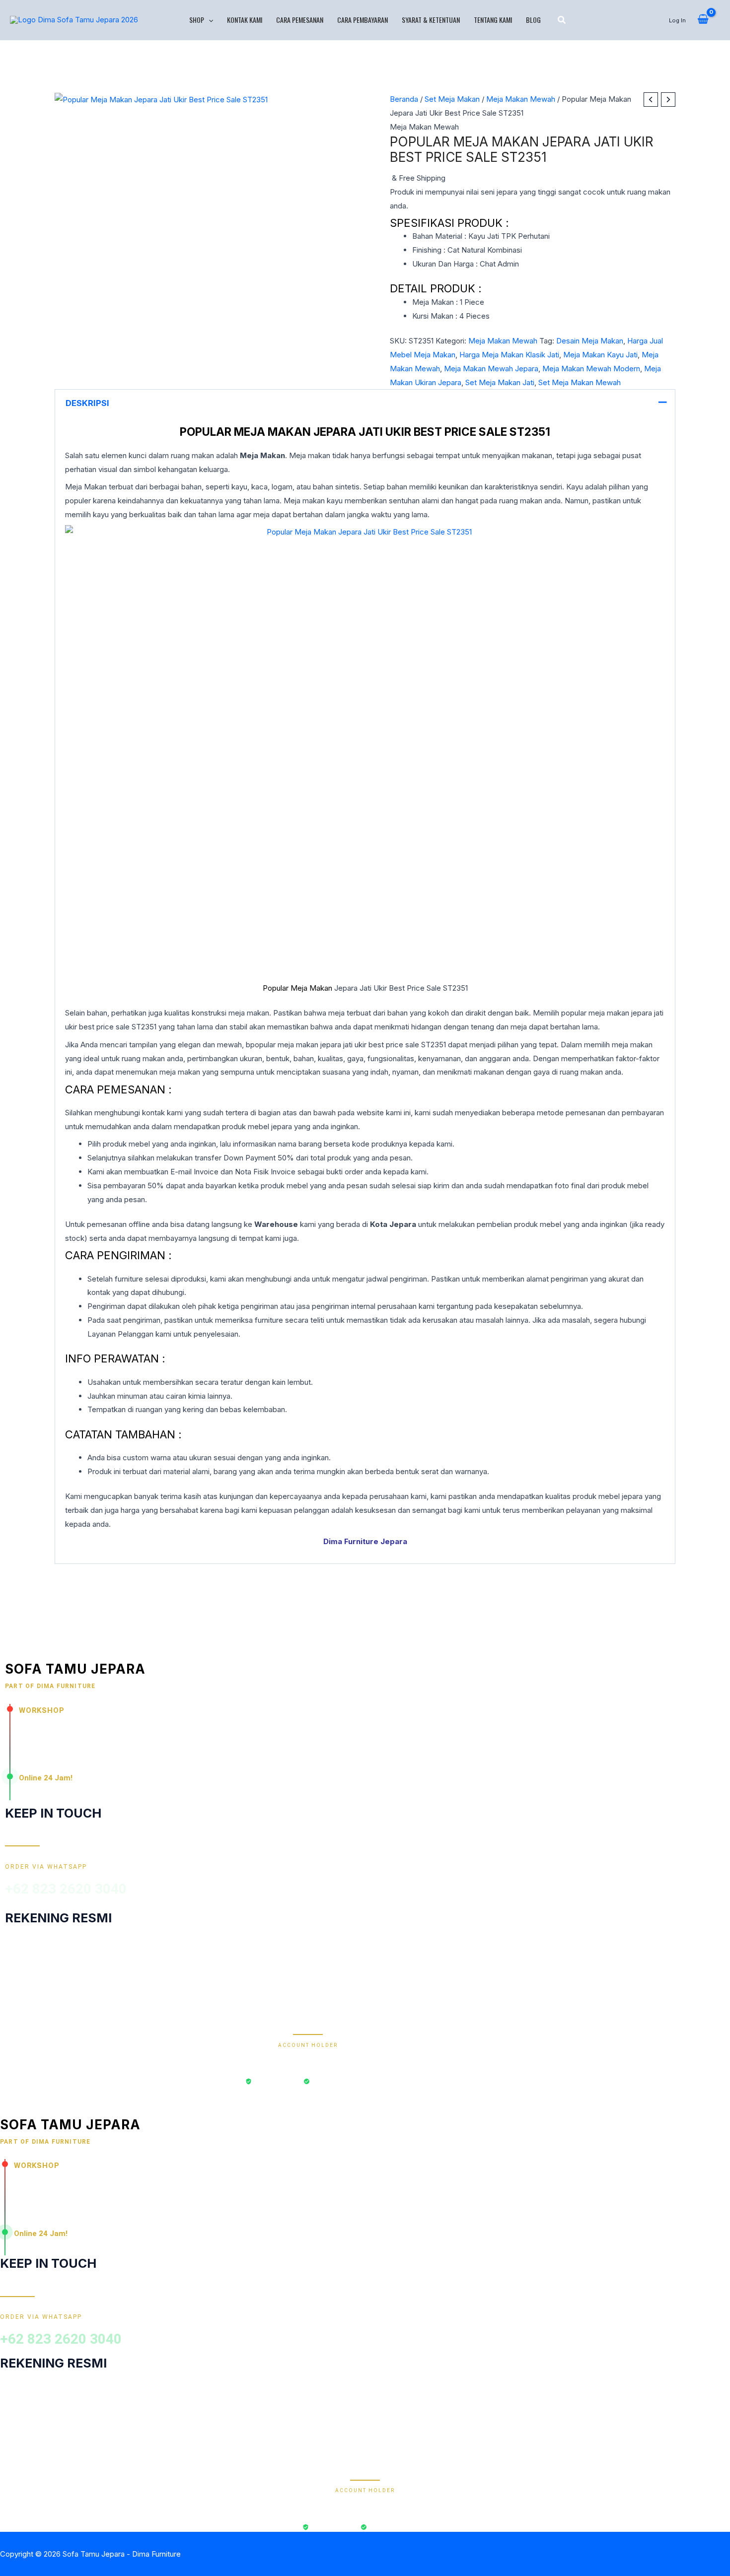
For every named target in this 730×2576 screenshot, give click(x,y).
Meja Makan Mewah (521, 99)
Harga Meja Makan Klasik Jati (509, 355)
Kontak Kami (245, 20)
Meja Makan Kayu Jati (600, 355)
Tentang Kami (493, 20)
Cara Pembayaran (363, 20)
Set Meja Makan (452, 99)
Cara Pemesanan (300, 20)
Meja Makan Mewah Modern (591, 369)
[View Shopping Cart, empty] (703, 20)
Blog (533, 20)
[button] (209, 20)
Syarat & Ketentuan (431, 20)
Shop (197, 20)
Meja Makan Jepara (295, 432)
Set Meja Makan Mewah (580, 382)
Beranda (404, 99)
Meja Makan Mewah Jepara (491, 369)
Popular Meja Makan (297, 988)
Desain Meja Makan (590, 341)
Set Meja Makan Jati (500, 382)
